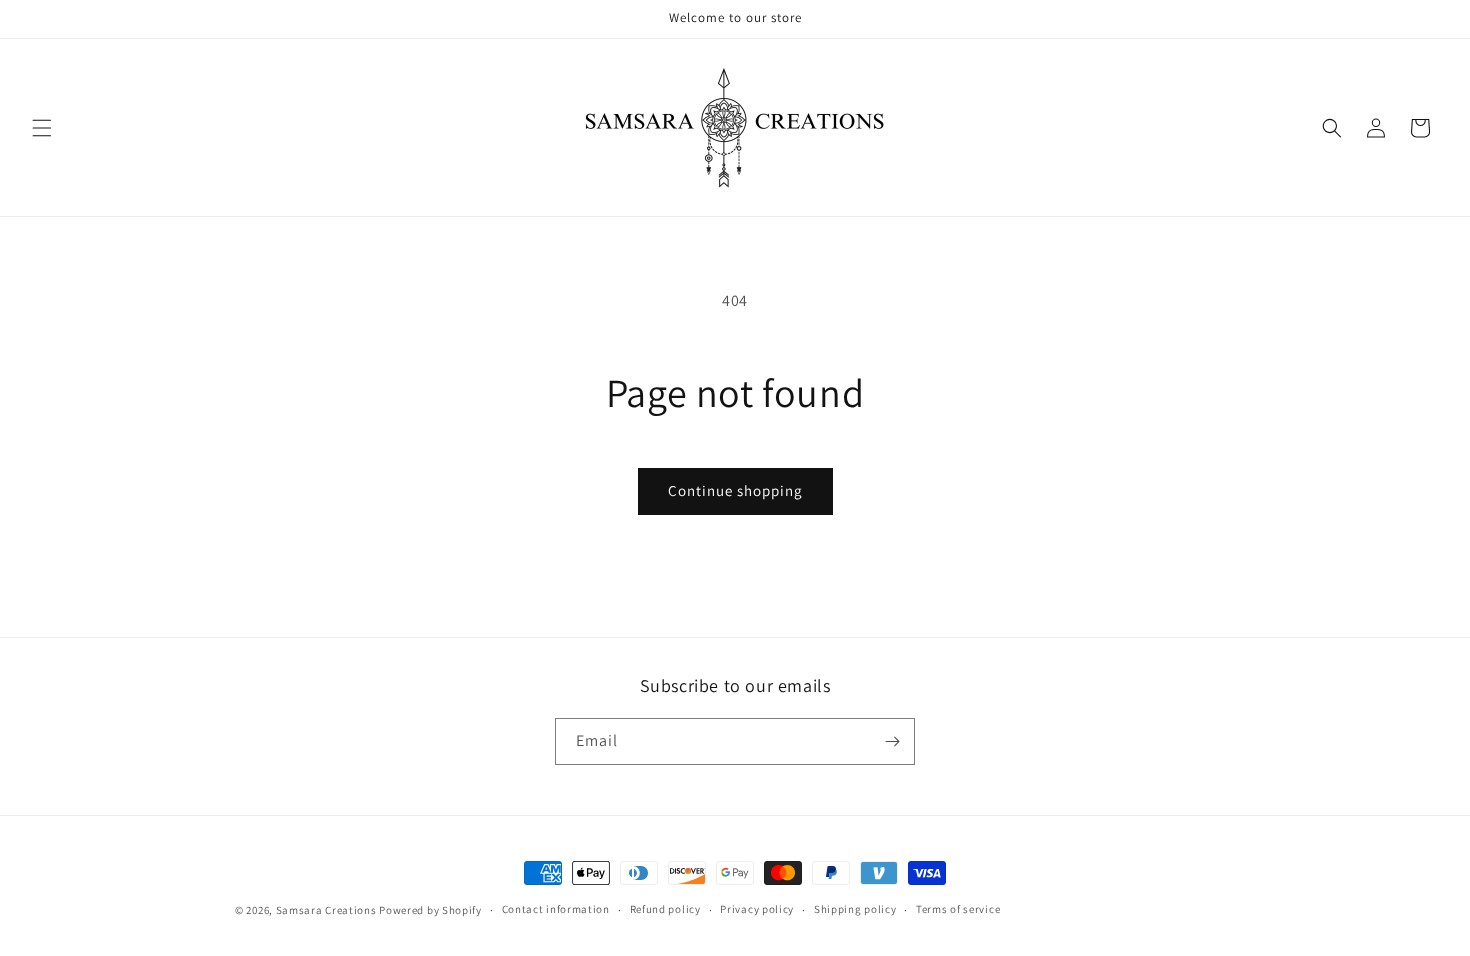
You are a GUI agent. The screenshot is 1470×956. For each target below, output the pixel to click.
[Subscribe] (892, 741)
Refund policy (665, 909)
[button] (42, 128)
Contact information (556, 909)
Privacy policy (757, 909)
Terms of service (958, 909)
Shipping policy (855, 909)
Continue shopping (735, 490)
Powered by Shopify (430, 910)
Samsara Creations (326, 910)
